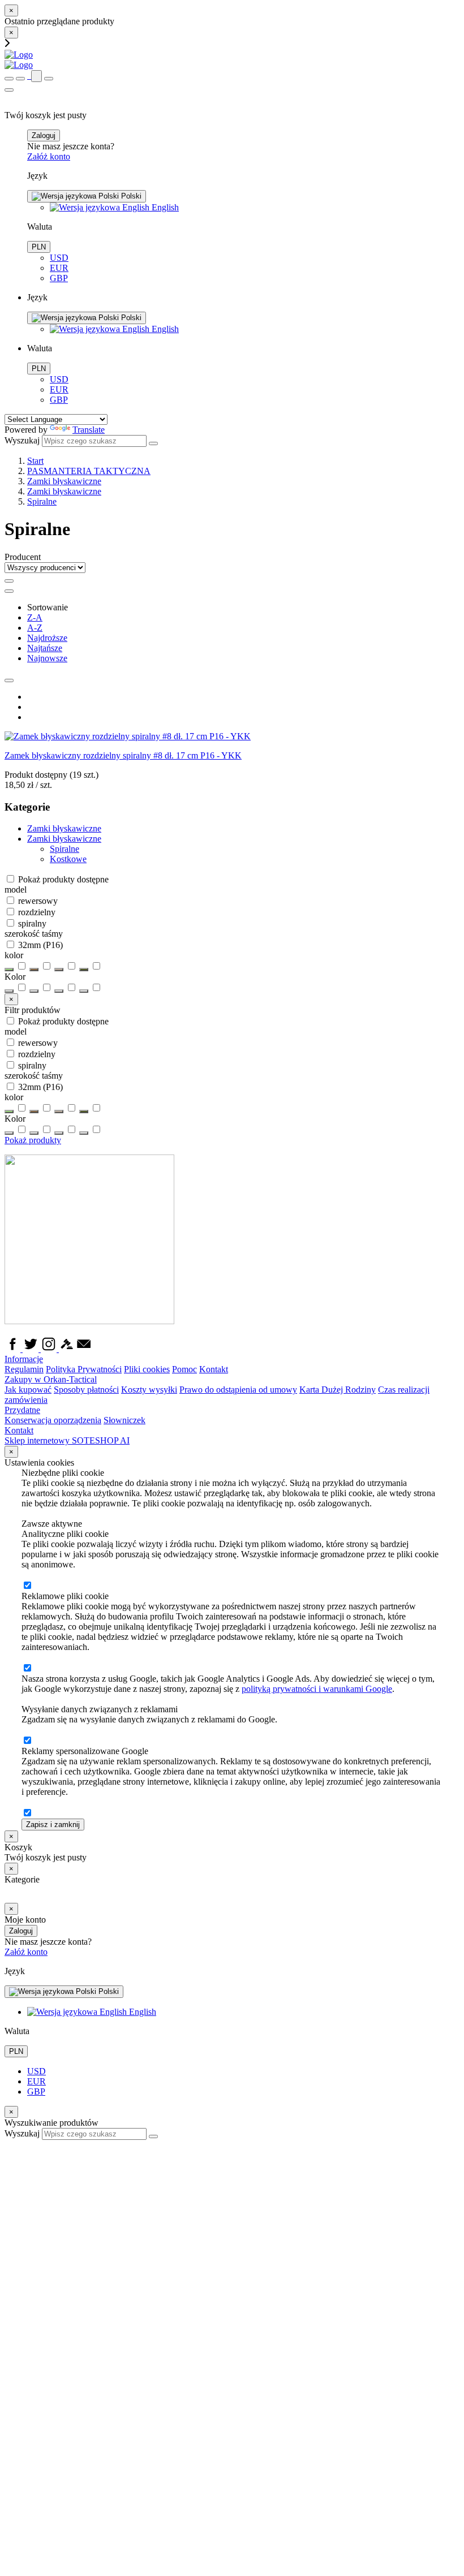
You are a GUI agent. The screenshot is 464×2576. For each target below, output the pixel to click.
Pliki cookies (147, 1369)
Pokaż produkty (33, 1140)
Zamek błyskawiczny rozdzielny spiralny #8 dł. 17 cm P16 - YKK (123, 755)
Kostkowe (68, 859)
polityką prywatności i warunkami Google (317, 1689)
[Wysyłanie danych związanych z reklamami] (27, 1741)
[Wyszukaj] (153, 443)
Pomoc (184, 1369)
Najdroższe (47, 638)
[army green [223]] (9, 991)
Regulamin (24, 1369)
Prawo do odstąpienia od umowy (238, 1390)
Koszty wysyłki (149, 1390)
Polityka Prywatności (84, 1369)
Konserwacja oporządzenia (53, 1420)
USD (59, 258)
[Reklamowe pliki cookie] (27, 1668)
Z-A (35, 617)
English (164, 207)
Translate (89, 430)
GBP (59, 278)
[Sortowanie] (9, 591)
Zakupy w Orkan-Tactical (51, 1379)
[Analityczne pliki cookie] (27, 1586)
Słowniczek (124, 1420)
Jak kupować (28, 1390)
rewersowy (37, 901)
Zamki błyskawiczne (64, 839)
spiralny (31, 923)
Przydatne (22, 1410)
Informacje (24, 1359)
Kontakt (214, 1369)
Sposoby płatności (86, 1390)
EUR (59, 268)
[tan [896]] (84, 991)
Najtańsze (45, 648)
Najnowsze (47, 658)
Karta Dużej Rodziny (338, 1390)
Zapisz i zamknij (53, 1825)
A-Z (35, 628)
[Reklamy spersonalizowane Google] (27, 1813)
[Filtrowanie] (9, 581)
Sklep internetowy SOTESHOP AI (67, 1440)
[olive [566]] (59, 991)
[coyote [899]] (34, 991)
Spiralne (65, 849)
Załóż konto (49, 156)
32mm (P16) (39, 945)
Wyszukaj (22, 440)
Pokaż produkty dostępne (62, 879)
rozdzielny (36, 912)
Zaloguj (44, 135)
